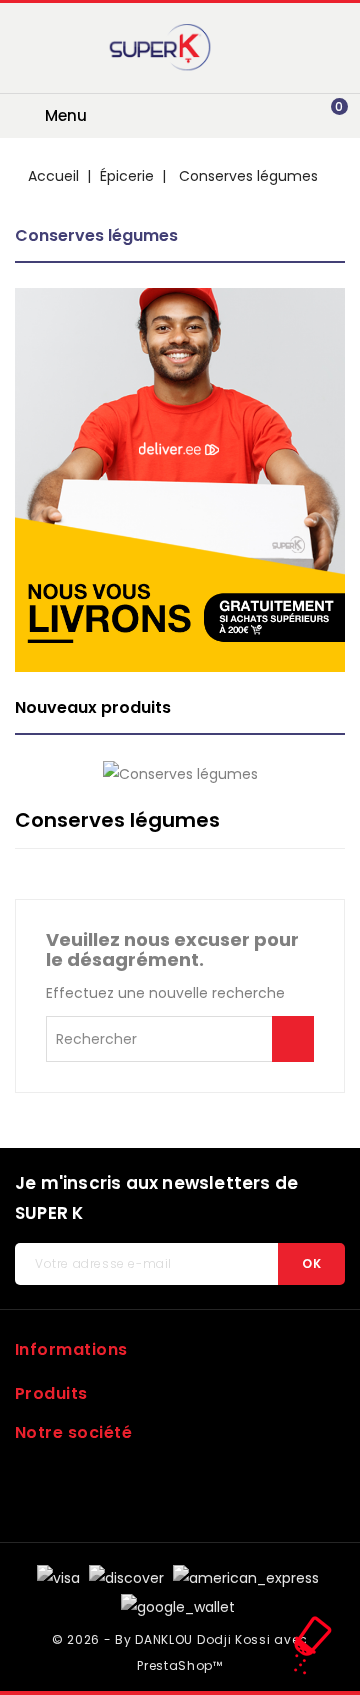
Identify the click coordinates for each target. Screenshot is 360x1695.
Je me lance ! (293, 1039)
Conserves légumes (96, 235)
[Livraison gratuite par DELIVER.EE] (180, 480)
